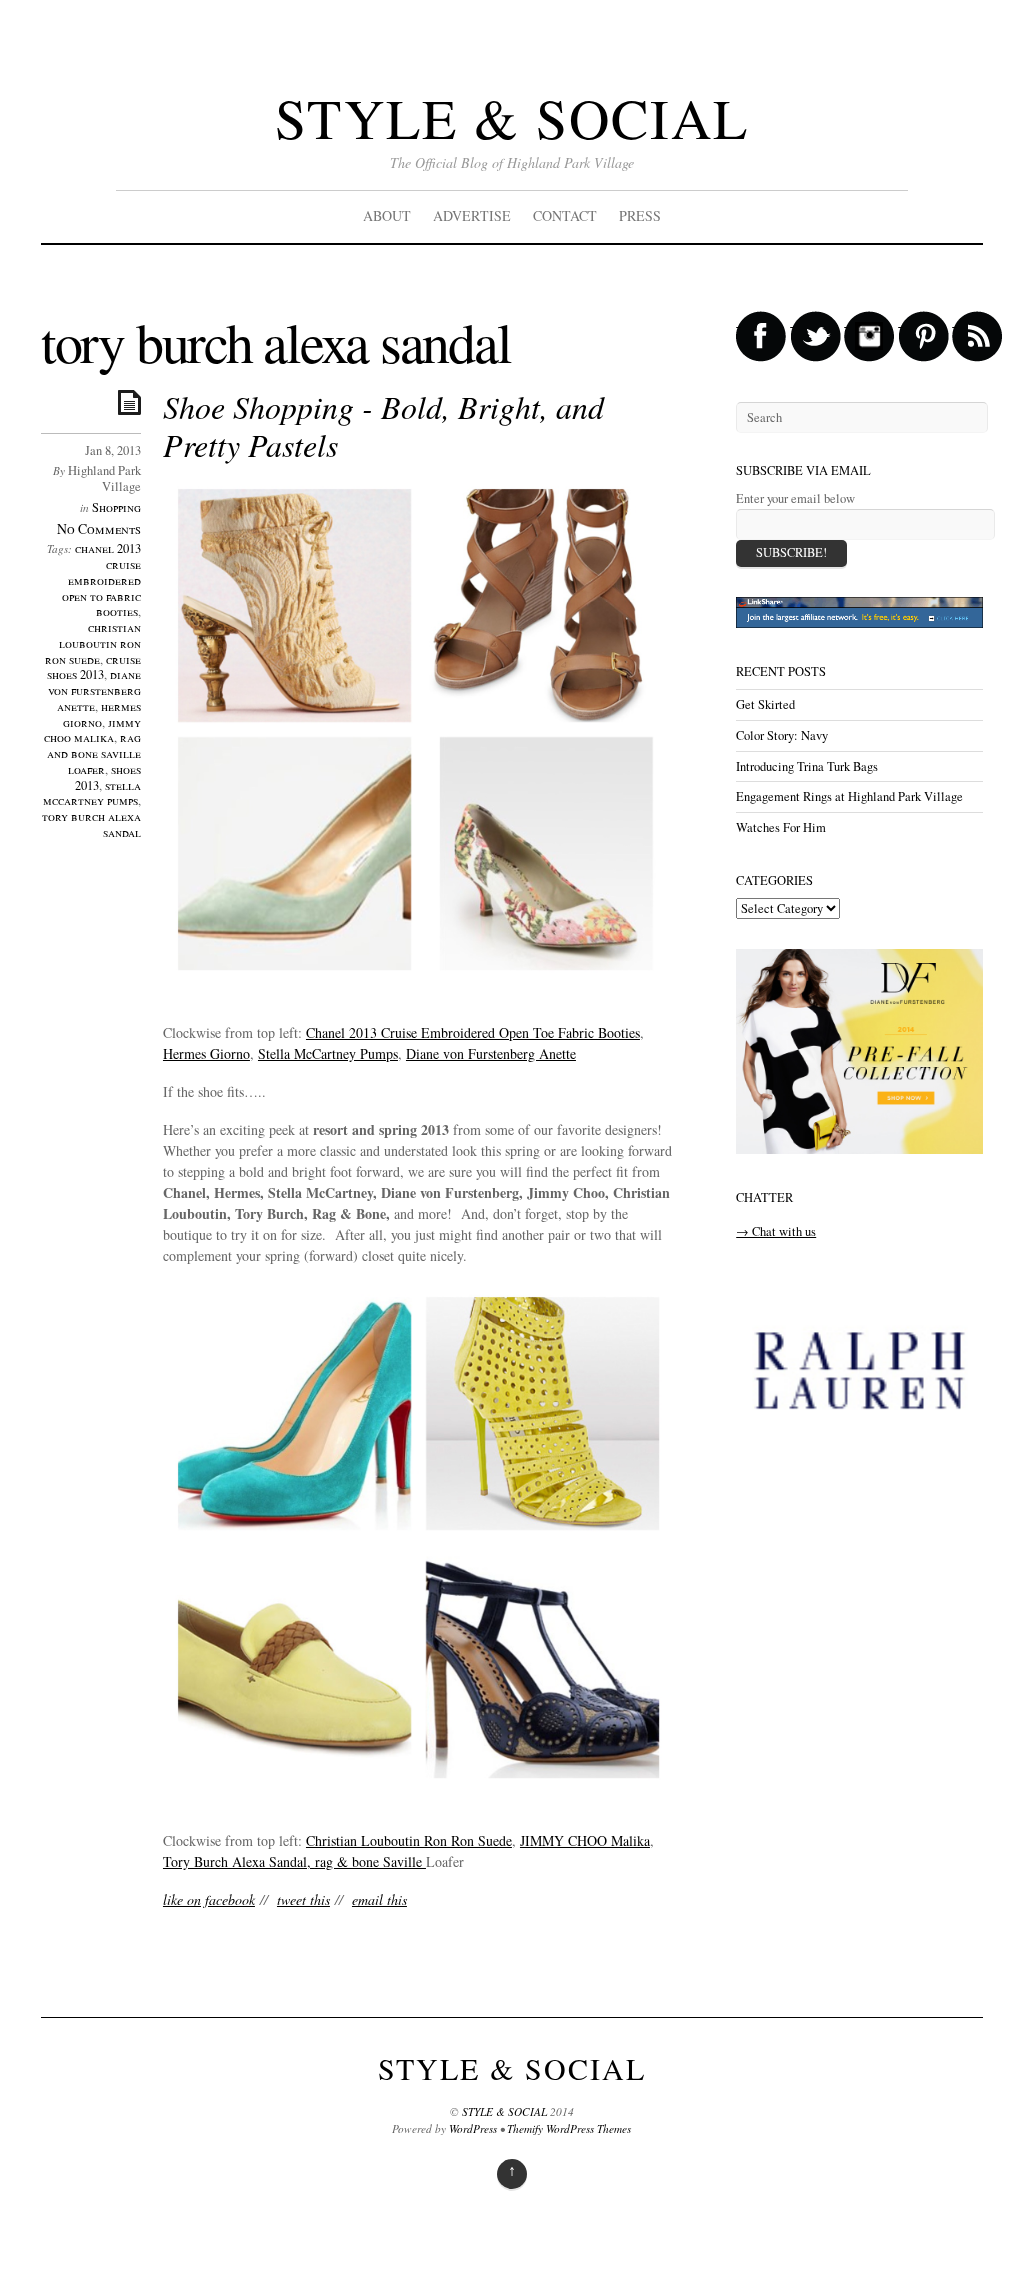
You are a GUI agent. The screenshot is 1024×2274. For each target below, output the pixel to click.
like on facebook (209, 1899)
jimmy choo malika (92, 730)
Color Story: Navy (782, 735)
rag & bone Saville (370, 1861)
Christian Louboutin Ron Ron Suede (409, 1840)
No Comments (99, 528)
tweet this (303, 1899)
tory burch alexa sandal (91, 824)
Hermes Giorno (206, 1053)
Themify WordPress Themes (569, 2128)
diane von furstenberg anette (94, 690)
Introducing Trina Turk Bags (807, 766)
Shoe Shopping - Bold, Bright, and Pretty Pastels (383, 425)
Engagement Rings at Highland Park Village (849, 796)
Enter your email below (795, 498)
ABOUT (387, 215)
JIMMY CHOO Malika (585, 1840)
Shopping (116, 507)
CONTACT (565, 215)
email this (379, 1899)
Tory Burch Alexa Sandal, (239, 1861)
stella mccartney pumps (92, 793)
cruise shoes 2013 (94, 667)
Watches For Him (781, 827)
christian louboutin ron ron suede (93, 643)
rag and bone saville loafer (94, 753)
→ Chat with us (776, 1231)
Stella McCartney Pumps (328, 1053)
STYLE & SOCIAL (512, 117)
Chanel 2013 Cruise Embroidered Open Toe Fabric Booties (473, 1032)
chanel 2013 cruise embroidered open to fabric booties (101, 580)
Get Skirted (765, 704)
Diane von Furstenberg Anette (491, 1053)
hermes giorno (102, 714)
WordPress (473, 2128)
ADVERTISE (472, 215)
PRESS (640, 215)
